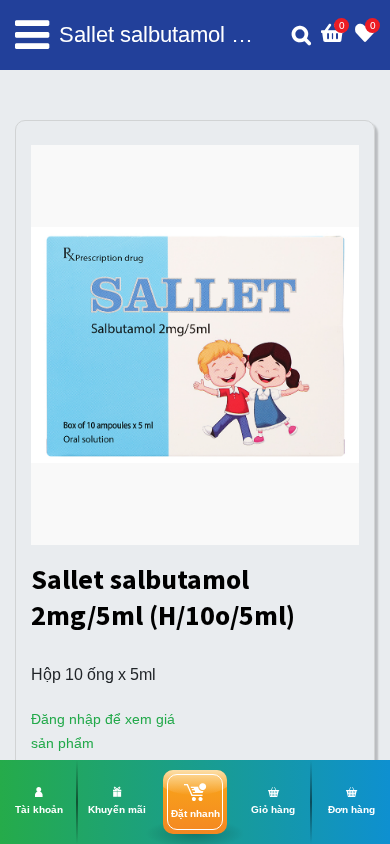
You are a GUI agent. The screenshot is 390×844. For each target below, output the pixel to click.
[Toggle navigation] (32, 35)
